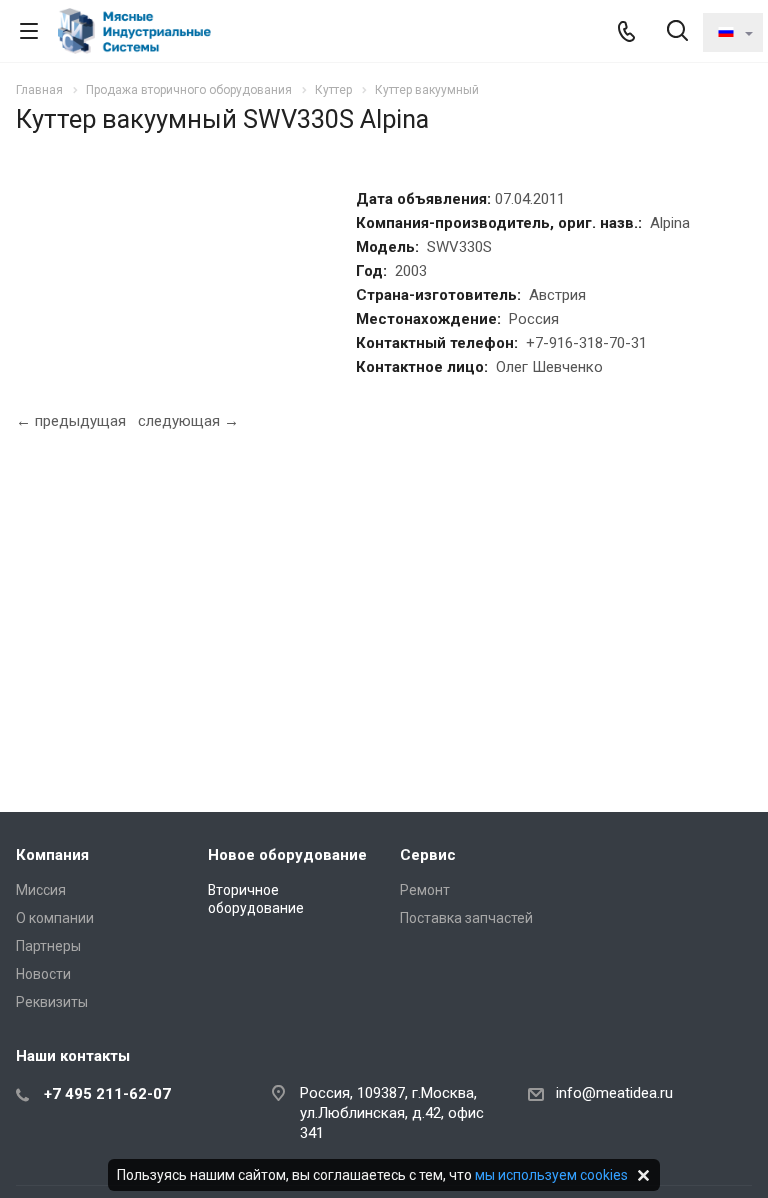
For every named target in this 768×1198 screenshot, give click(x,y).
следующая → (188, 421)
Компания (52, 855)
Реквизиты (52, 1002)
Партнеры (48, 946)
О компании (55, 918)
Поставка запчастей (466, 918)
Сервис (428, 855)
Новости (43, 974)
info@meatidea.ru (614, 1093)
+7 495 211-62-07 (107, 1094)
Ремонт (425, 890)
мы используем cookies (551, 1175)
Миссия (41, 890)
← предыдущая (71, 421)
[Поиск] (677, 32)
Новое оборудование (287, 855)
